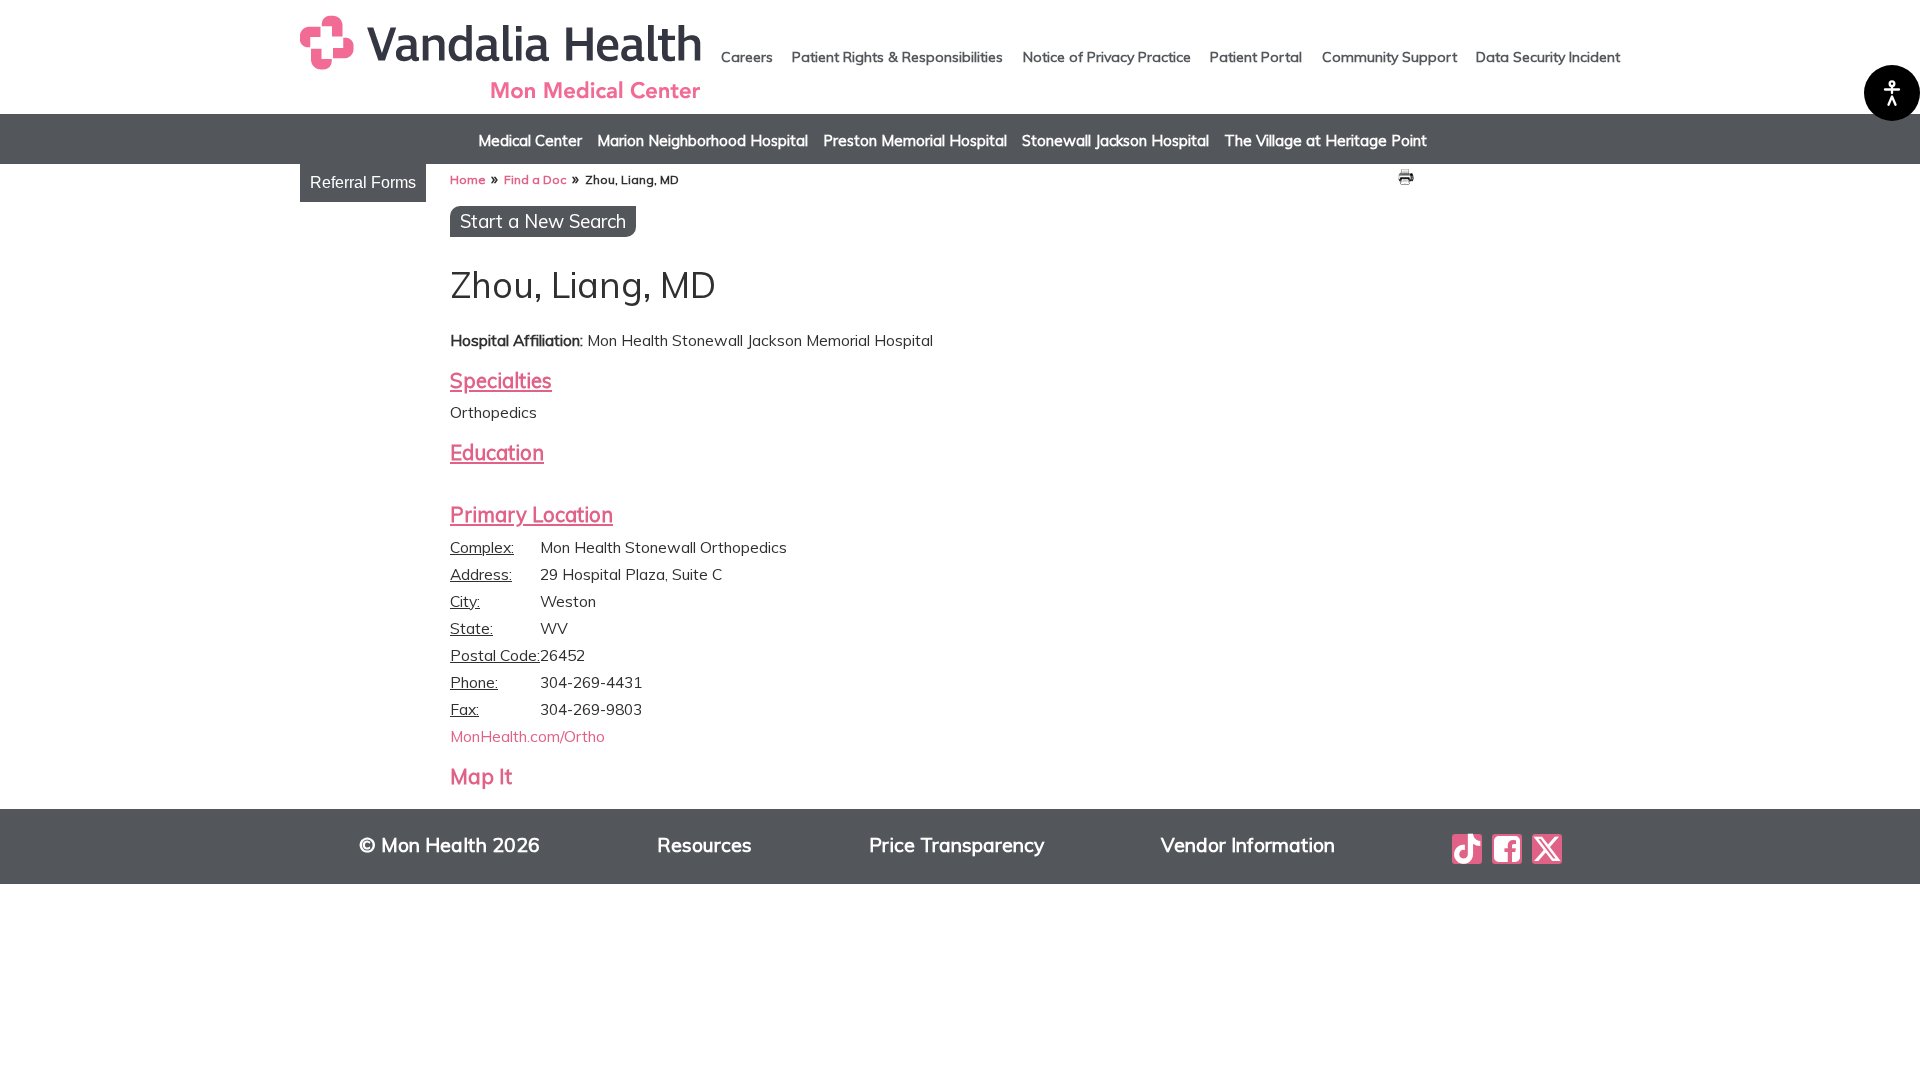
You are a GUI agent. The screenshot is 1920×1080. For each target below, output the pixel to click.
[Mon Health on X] (1547, 849)
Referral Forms (363, 182)
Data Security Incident (1548, 57)
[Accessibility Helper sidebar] (1892, 93)
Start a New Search (543, 221)
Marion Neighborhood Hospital (702, 140)
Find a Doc (535, 179)
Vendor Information (1248, 845)
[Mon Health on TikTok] (1467, 849)
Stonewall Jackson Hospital (1115, 140)
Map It (481, 776)
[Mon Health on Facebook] (1507, 849)
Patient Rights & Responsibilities (897, 57)
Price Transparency (956, 845)
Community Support (1389, 57)
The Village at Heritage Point (1325, 140)
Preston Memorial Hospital (915, 140)
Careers (747, 57)
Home (467, 179)
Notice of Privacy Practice (1107, 57)
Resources (704, 845)
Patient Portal (1256, 57)
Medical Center (530, 140)
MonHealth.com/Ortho (527, 736)
